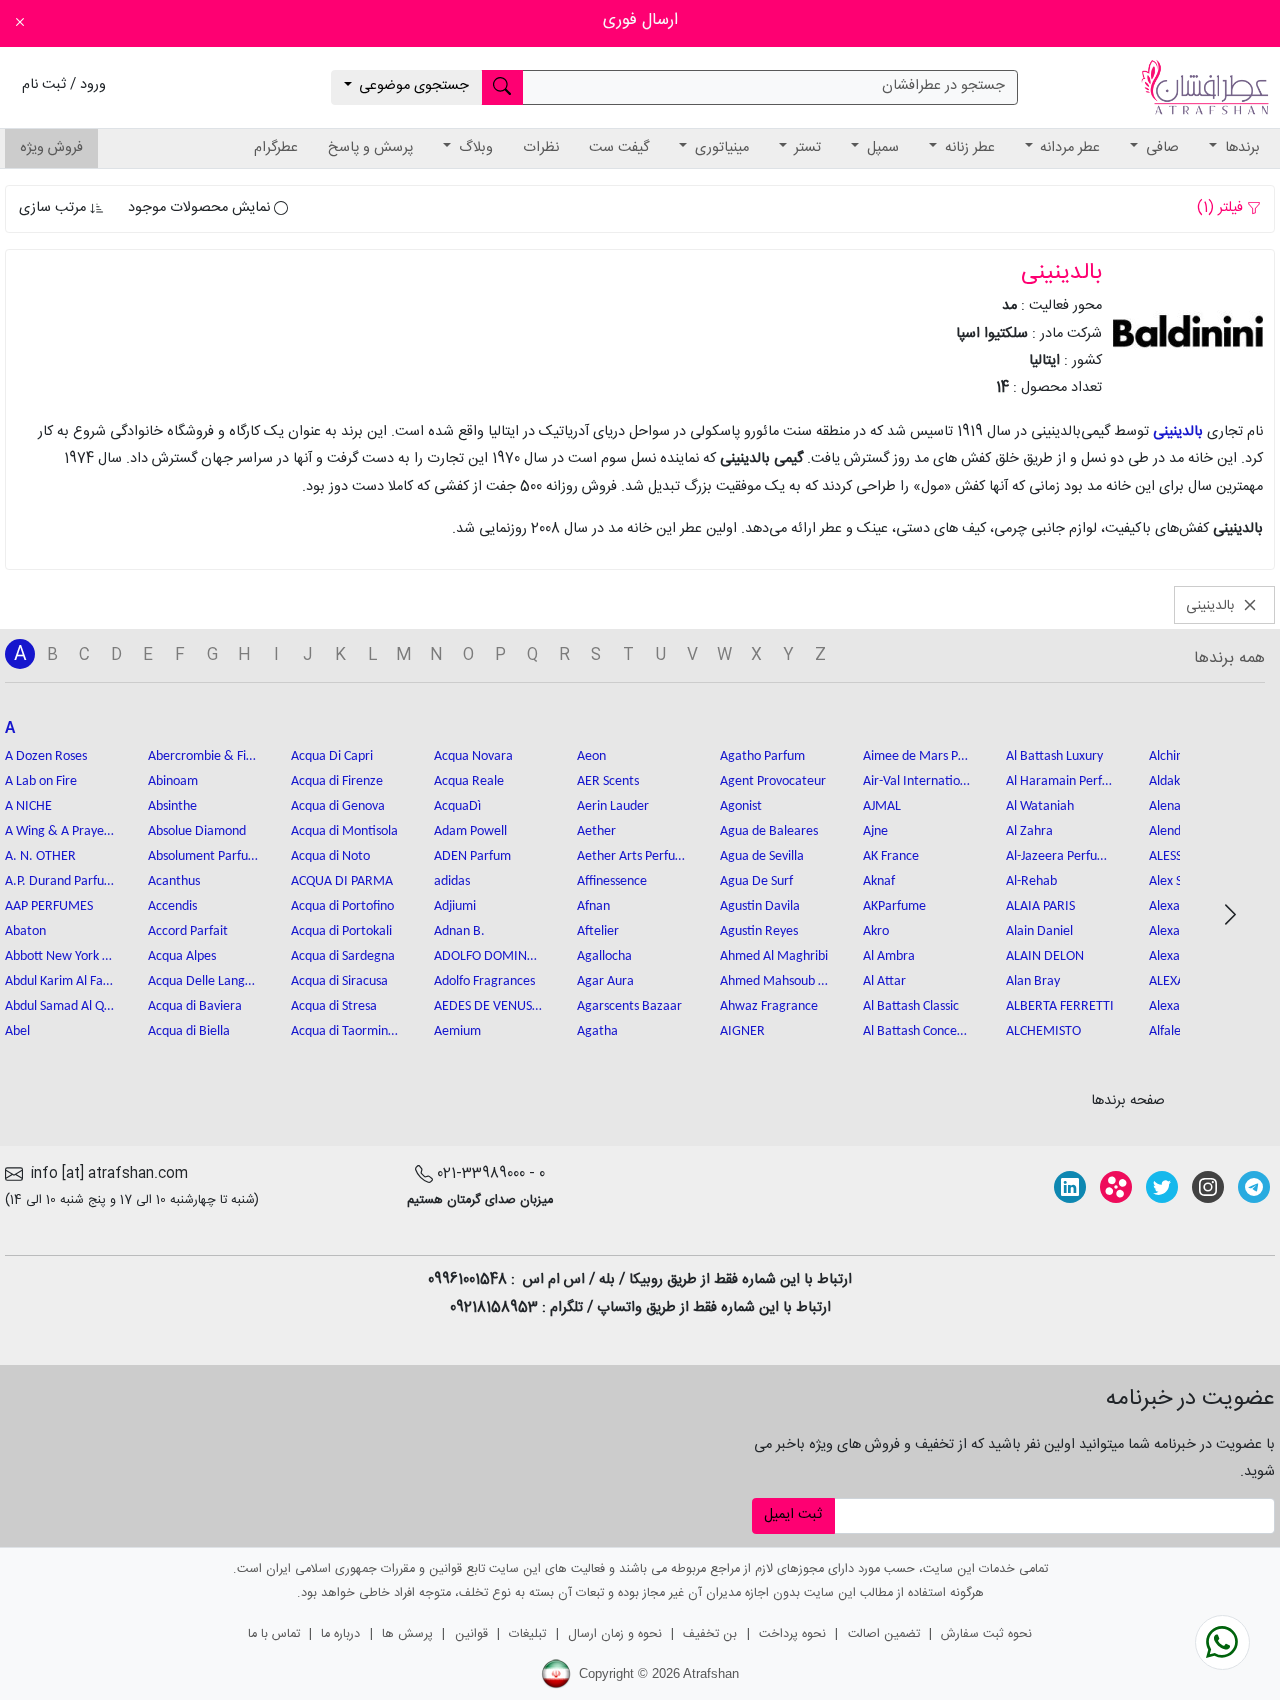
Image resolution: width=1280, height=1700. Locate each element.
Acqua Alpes (182, 956)
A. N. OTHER (40, 856)
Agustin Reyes (759, 931)
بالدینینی (1178, 432)
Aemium (457, 1031)
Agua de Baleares (769, 831)
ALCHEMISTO (1043, 1031)
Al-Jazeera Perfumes (1061, 856)
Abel (17, 1031)
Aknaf (879, 881)
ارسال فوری (640, 20)
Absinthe (172, 806)
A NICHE (28, 806)
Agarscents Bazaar (629, 1006)
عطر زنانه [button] (968, 148)
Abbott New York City (60, 956)
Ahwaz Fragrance (769, 1006)
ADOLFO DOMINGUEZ (489, 956)
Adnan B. (459, 931)
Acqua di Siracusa (339, 981)
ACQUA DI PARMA (342, 881)
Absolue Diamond (197, 831)
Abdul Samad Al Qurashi (60, 1006)
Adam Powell (470, 831)
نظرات (541, 148)
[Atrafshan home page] (1205, 88)
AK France (891, 856)
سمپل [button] (881, 148)
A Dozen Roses (46, 756)
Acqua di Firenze (337, 781)
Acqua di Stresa (334, 1006)
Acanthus (174, 881)
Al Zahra (1029, 831)
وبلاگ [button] (474, 148)
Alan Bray (1033, 981)
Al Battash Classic (911, 1006)
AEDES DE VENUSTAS (489, 1006)
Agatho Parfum (762, 756)
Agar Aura (605, 981)
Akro (876, 931)
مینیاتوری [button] (720, 148)
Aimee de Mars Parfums (918, 756)
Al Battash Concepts (918, 1031)
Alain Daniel (1039, 931)
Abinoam (173, 781)
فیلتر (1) (1222, 208)
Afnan (593, 906)
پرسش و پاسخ (370, 148)
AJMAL (882, 806)
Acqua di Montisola (344, 831)
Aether (596, 831)
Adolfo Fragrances (484, 981)
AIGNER (742, 1031)
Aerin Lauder (613, 806)
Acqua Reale (469, 781)
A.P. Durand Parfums (60, 881)
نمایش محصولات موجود (201, 208)
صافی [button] (1160, 148)
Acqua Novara (473, 756)
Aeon (591, 756)
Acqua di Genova (338, 806)
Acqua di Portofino (342, 906)
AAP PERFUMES (49, 906)
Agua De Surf (756, 881)
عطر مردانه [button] (1068, 148)
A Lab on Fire (41, 781)
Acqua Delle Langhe (203, 981)
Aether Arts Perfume (632, 856)
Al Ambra (889, 956)
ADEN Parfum (472, 856)
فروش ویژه (51, 148)
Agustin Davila (760, 906)
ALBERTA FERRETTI (1060, 1006)
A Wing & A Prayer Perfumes (60, 831)
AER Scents (608, 781)
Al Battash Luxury (1054, 756)
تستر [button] (805, 148)
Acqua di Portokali (341, 931)
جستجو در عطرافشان (943, 86)
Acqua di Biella (189, 1031)
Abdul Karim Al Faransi (60, 981)
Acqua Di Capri (332, 756)
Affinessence (612, 881)
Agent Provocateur (773, 781)
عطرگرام (276, 148)
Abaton (25, 931)
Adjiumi (455, 906)
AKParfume (894, 906)
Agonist (741, 806)
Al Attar (884, 981)
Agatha (597, 1031)
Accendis (172, 906)
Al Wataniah (1040, 806)
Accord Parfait (188, 931)
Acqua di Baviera (195, 1006)
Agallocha (604, 956)
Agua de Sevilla (762, 856)
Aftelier (598, 931)
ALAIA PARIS (1040, 906)
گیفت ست (619, 148)
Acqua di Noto (330, 856)
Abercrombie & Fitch (203, 756)
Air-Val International (918, 781)
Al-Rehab (1031, 881)
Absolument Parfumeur (203, 856)
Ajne (875, 831)
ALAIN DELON (1045, 956)
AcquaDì (457, 806)
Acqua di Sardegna (343, 956)
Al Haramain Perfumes (1061, 781)
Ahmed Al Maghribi (774, 956)
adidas (452, 881)
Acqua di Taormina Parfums (346, 1031)
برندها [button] (1240, 148)
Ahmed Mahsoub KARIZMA (775, 981)
